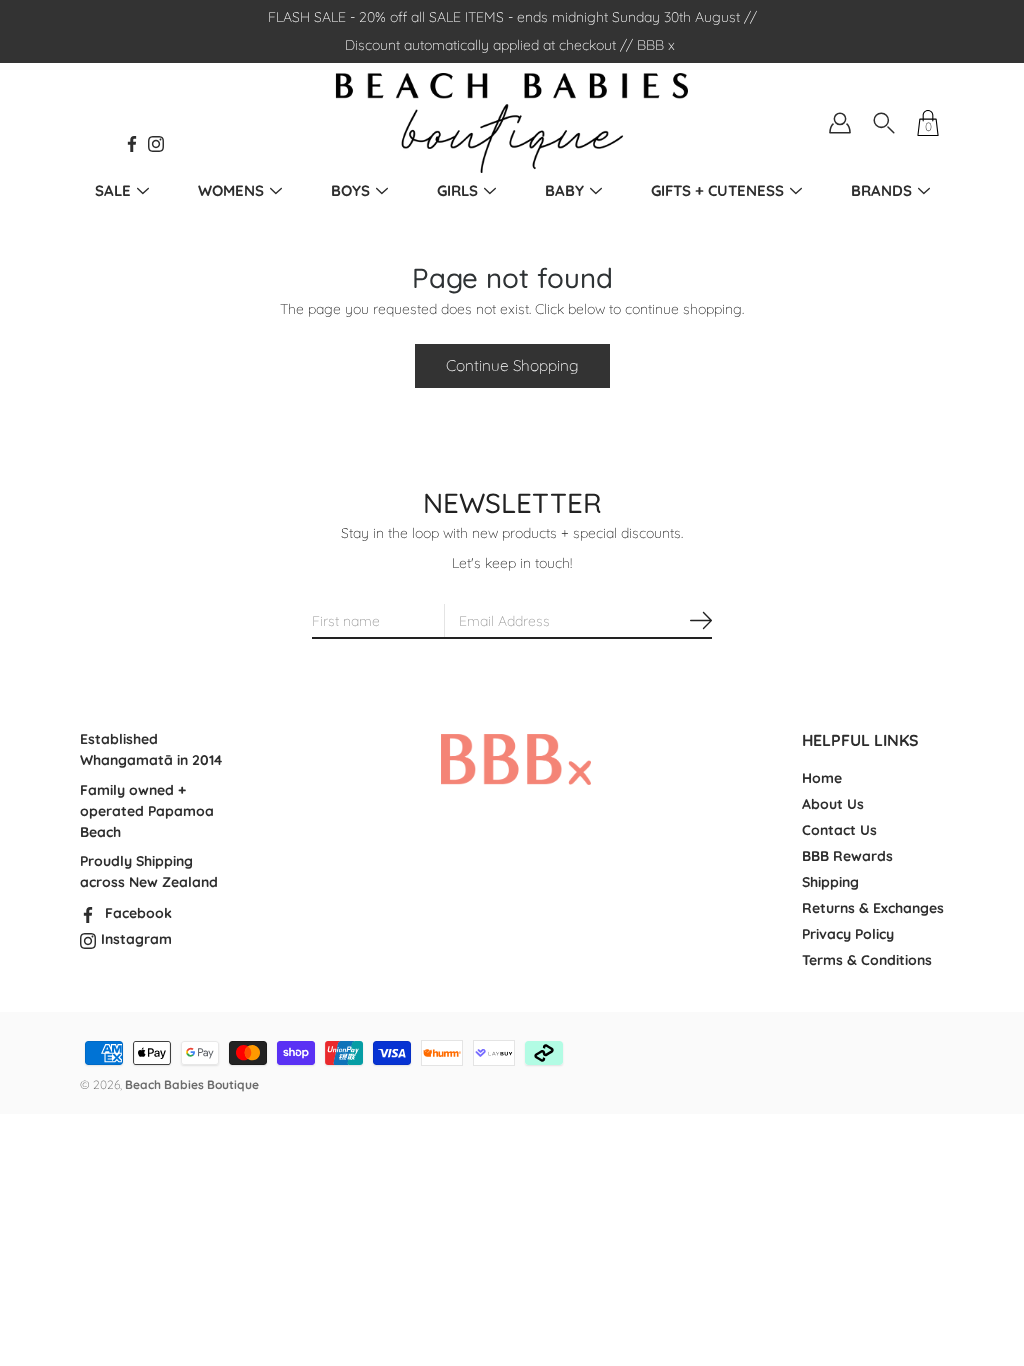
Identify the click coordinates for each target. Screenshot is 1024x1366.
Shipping (830, 882)
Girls (457, 190)
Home (822, 778)
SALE (113, 190)
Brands (881, 190)
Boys (350, 190)
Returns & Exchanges (873, 908)
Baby (564, 190)
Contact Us (839, 830)
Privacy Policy (848, 934)
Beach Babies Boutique (192, 1084)
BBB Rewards (847, 856)
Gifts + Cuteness (717, 190)
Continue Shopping (512, 365)
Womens (231, 190)
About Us (833, 804)
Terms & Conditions (867, 960)
